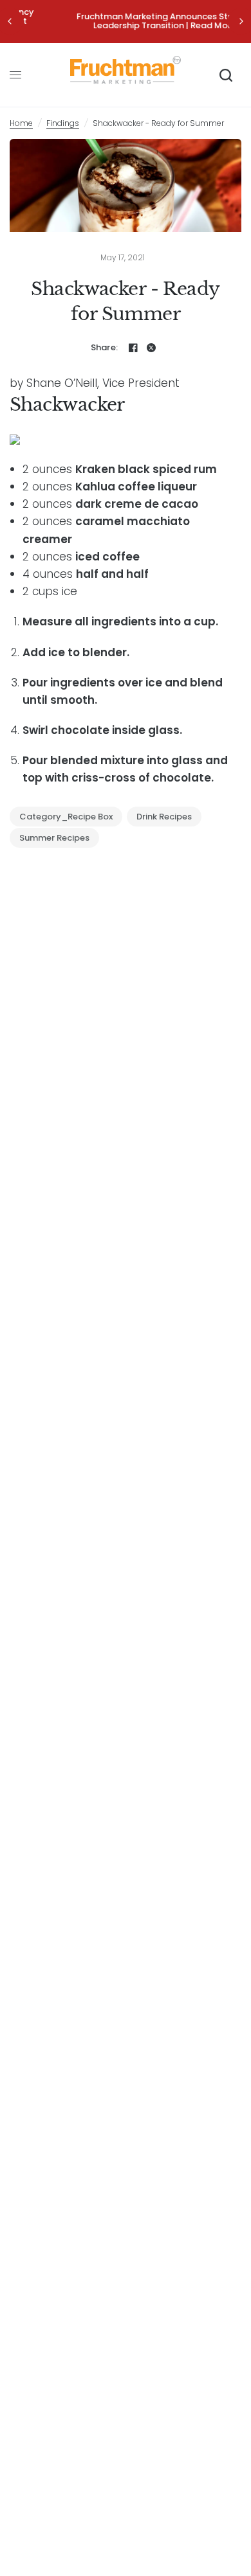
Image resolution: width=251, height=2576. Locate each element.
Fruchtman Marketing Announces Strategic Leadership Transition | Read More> (128, 21)
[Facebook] (133, 348)
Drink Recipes (164, 817)
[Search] (226, 75)
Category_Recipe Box (66, 817)
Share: (105, 347)
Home (21, 123)
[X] (151, 348)
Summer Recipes (54, 838)
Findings (63, 123)
